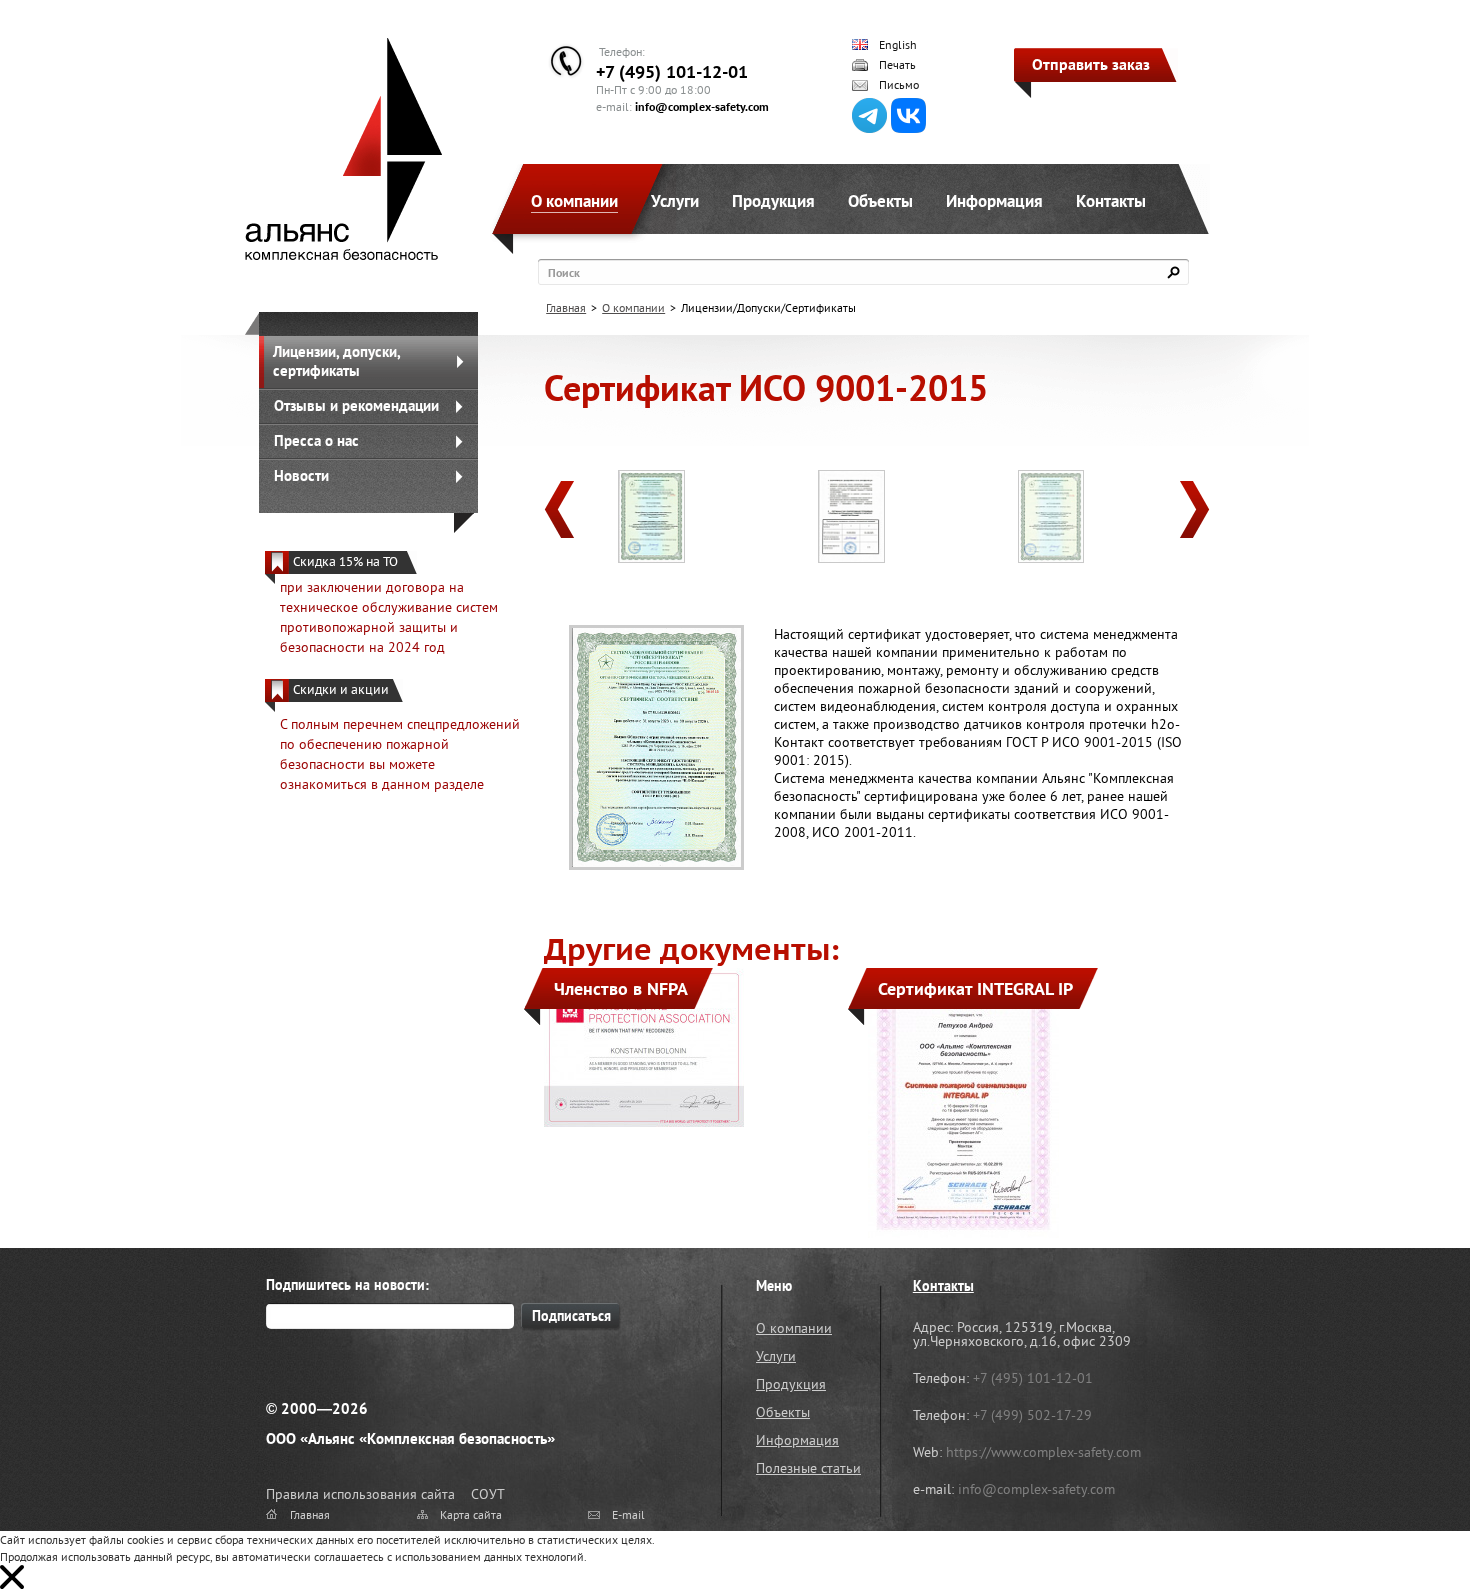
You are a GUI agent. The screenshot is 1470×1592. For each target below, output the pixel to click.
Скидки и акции (341, 689)
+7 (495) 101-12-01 (672, 71)
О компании (574, 201)
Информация (994, 201)
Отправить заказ (1091, 64)
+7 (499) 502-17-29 (1032, 1415)
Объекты (880, 201)
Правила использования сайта (360, 1494)
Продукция (773, 201)
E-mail (628, 1514)
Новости (301, 475)
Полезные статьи (808, 1468)
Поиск (564, 272)
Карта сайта (471, 1514)
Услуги (675, 201)
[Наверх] (1405, 1527)
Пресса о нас (316, 440)
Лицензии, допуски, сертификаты (337, 361)
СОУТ (488, 1494)
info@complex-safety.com (702, 106)
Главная (566, 307)
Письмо (899, 85)
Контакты (1111, 201)
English (898, 45)
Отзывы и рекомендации (356, 405)
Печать (897, 65)
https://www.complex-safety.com (1043, 1452)
